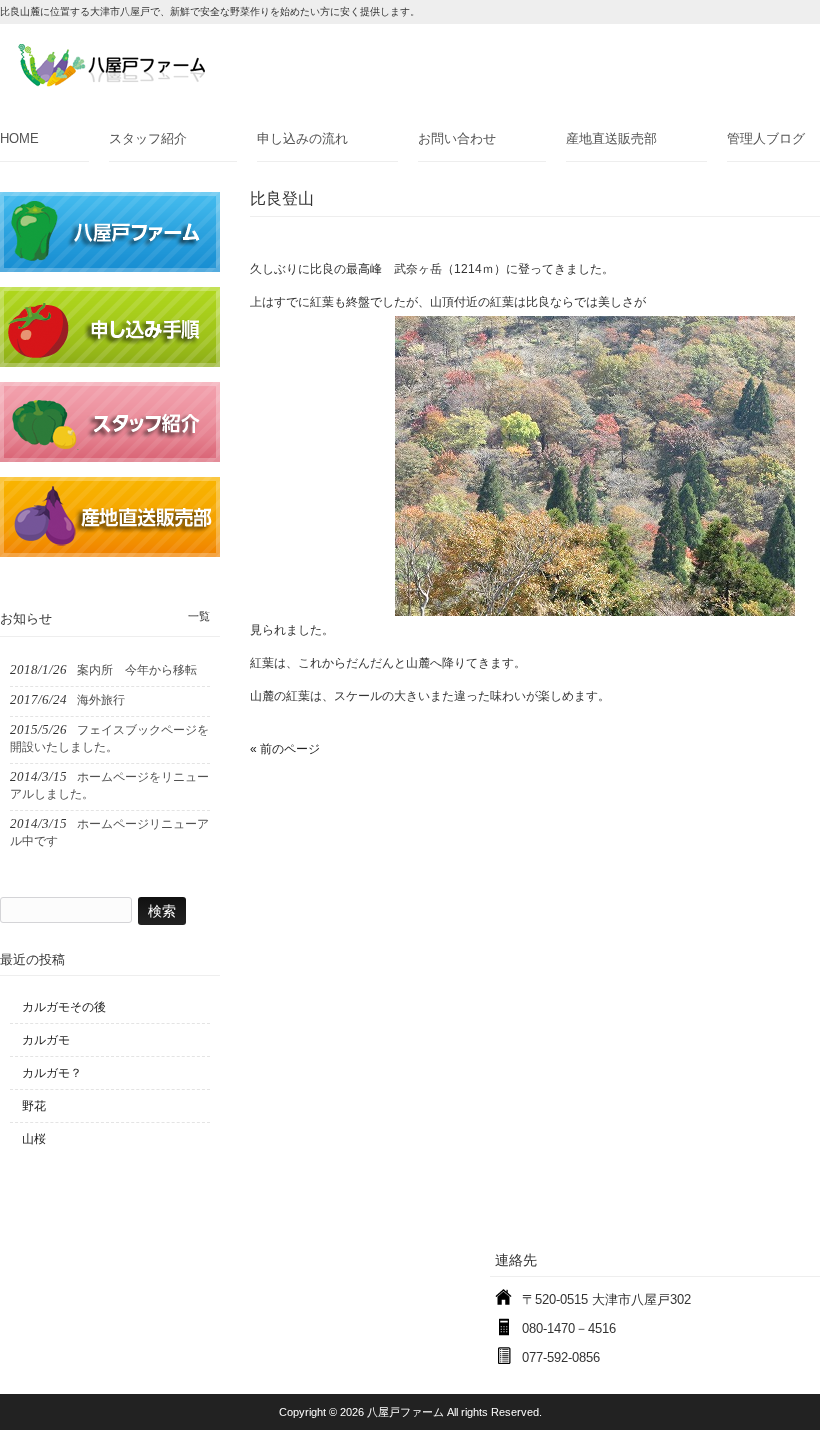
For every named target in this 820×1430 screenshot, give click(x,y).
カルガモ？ (52, 1073)
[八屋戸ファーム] (111, 80)
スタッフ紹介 (148, 138)
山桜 (34, 1139)
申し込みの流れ (302, 138)
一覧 (199, 616)
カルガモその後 (64, 1007)
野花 (34, 1106)
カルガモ (46, 1040)
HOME (19, 138)
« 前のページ (285, 749)
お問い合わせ (457, 138)
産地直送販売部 (611, 138)
